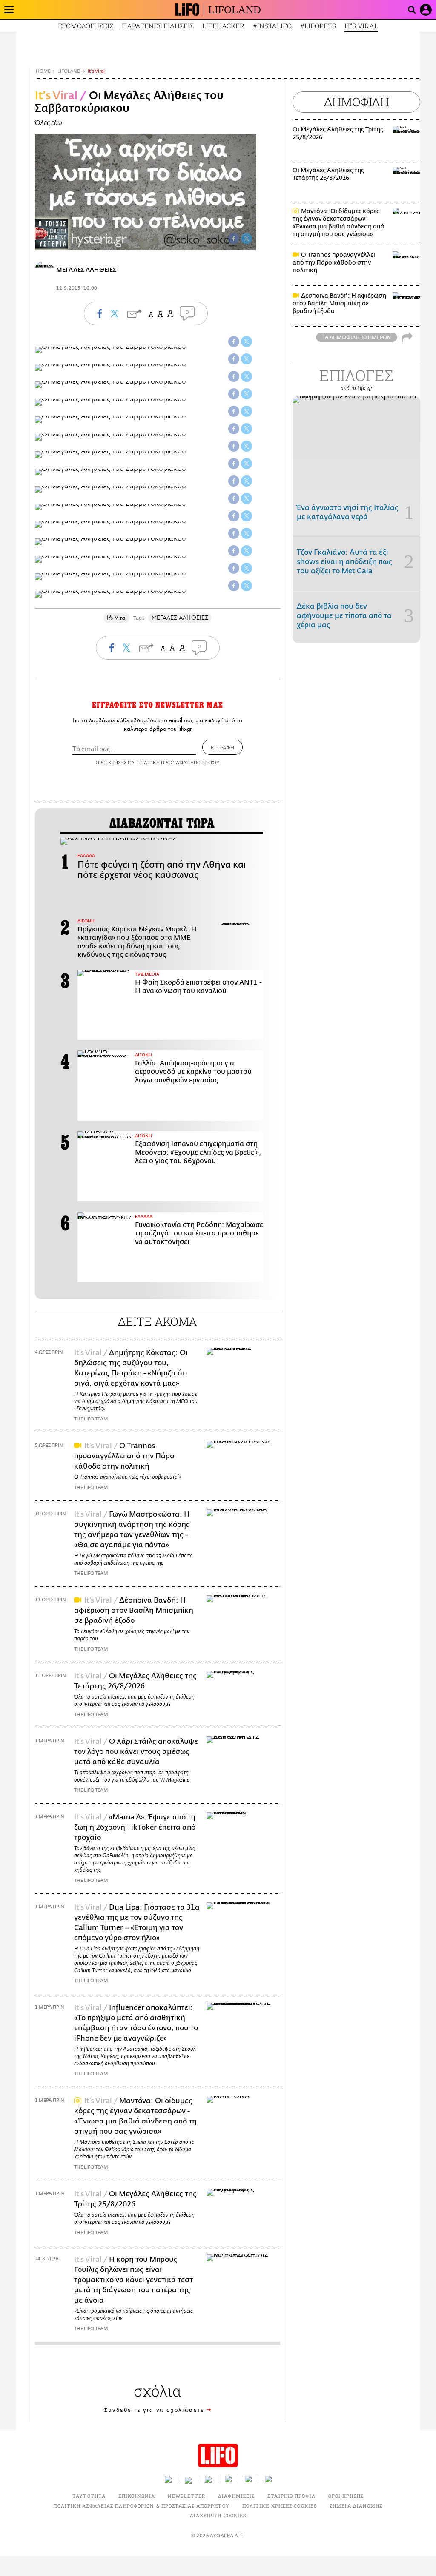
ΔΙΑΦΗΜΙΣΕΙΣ (236, 2496)
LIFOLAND (235, 10)
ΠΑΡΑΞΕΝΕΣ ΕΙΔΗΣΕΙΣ (158, 26)
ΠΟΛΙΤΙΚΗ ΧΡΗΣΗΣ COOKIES (280, 2506)
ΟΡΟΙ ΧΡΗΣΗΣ (111, 762)
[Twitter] (247, 239)
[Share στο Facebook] (234, 342)
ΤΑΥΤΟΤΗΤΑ (89, 2496)
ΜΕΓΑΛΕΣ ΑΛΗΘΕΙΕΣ (180, 618)
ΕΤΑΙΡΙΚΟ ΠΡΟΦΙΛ (291, 2496)
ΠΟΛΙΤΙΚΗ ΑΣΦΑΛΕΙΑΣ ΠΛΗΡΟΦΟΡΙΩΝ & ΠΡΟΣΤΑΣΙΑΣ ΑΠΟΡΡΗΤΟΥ (141, 2506)
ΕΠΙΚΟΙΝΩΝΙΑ (137, 2496)
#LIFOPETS (318, 26)
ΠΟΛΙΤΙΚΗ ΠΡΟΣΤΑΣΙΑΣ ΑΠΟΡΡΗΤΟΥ (178, 762)
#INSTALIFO (272, 26)
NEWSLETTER (186, 2496)
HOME (43, 71)
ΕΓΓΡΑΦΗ (222, 747)
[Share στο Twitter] (247, 342)
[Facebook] (234, 239)
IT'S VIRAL (361, 26)
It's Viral (96, 71)
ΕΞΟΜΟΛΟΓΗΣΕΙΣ (86, 26)
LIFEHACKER (223, 26)
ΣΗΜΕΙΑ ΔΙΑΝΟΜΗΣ (356, 2506)
